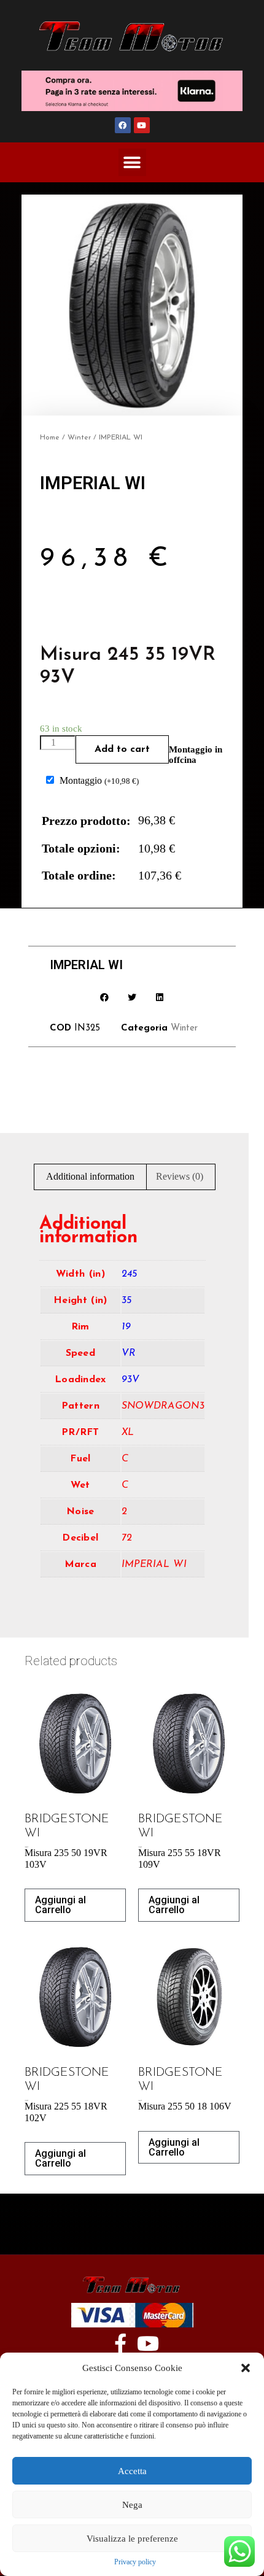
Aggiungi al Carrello (60, 1905)
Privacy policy (135, 2562)
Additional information (90, 1176)
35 (127, 1301)
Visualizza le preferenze (132, 2539)
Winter (79, 438)
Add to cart (122, 749)
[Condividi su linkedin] (160, 997)
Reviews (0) (180, 1176)
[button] (246, 2368)
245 (130, 1274)
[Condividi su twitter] (132, 997)
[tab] (90, 1177)
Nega (132, 2505)
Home (50, 438)
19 (126, 1327)
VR (129, 1353)
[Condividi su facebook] (105, 997)
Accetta (132, 2471)
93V (131, 1380)
